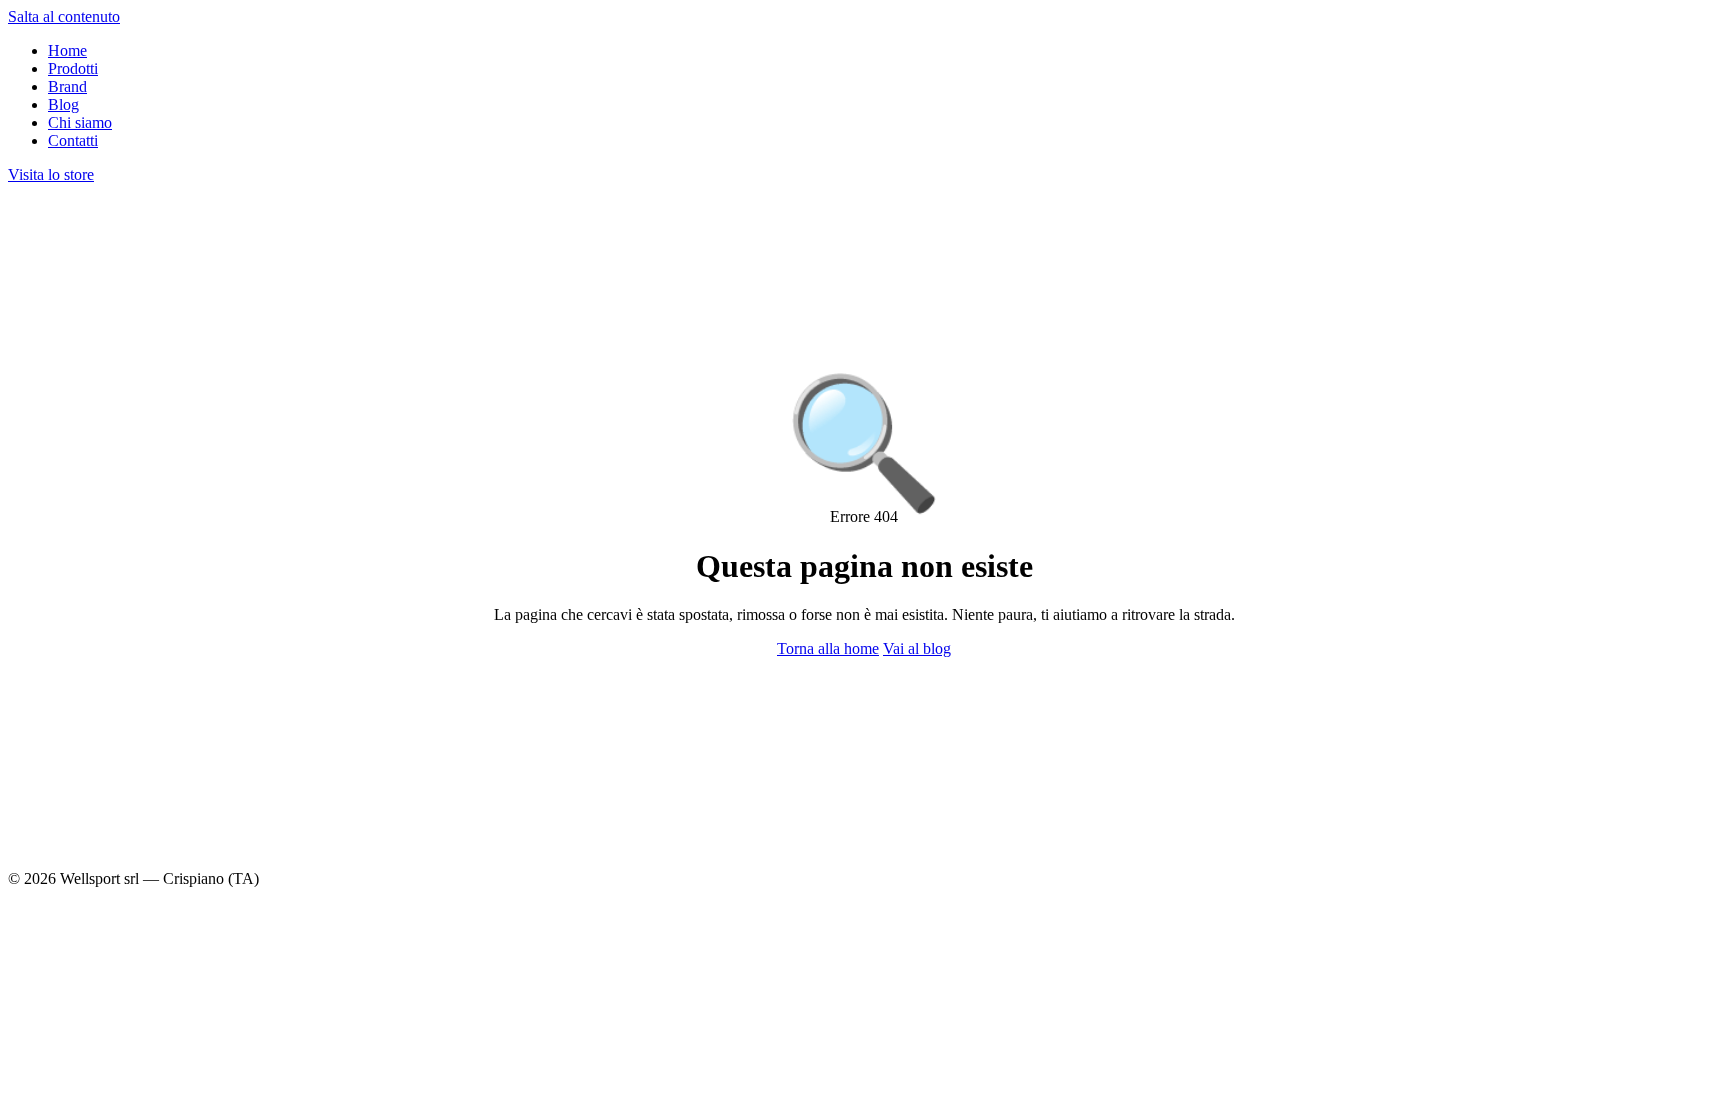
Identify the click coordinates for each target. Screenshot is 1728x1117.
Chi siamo (80, 122)
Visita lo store (51, 174)
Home (67, 50)
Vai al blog (917, 648)
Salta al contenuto (64, 16)
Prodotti (73, 68)
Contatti (73, 140)
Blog (63, 104)
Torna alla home (828, 648)
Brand (67, 86)
